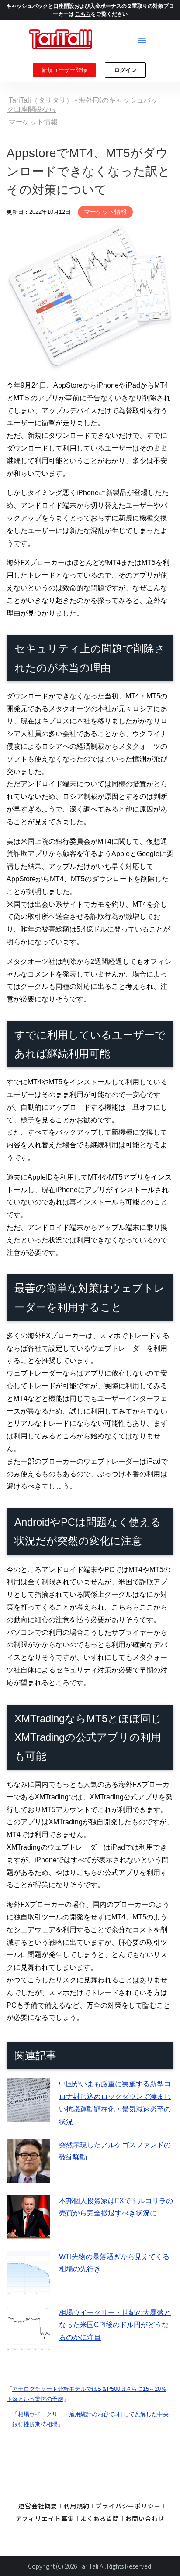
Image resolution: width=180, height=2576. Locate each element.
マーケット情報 (105, 212)
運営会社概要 (38, 2506)
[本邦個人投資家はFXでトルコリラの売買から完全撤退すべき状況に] (28, 2232)
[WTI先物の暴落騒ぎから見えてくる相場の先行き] (28, 2288)
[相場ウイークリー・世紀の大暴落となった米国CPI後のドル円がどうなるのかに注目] (28, 2344)
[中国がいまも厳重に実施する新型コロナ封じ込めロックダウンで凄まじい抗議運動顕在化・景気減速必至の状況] (28, 2115)
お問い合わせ (145, 2518)
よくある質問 (100, 2518)
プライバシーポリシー (128, 2506)
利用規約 (76, 2506)
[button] (142, 40)
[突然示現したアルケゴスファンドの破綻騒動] (28, 2176)
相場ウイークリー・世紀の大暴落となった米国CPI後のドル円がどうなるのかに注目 (115, 2325)
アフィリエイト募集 (45, 2518)
